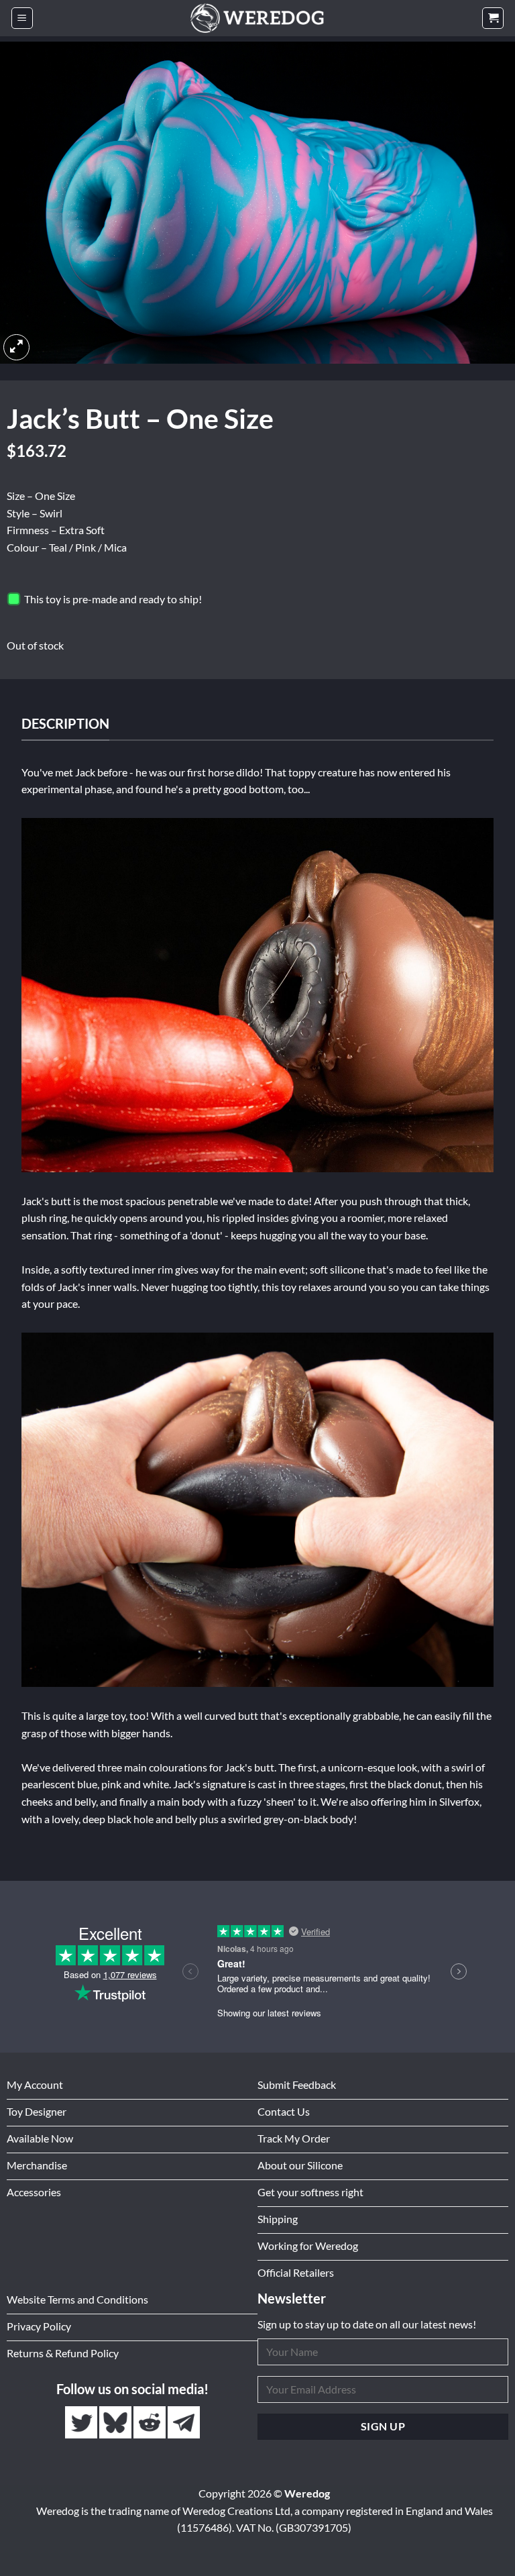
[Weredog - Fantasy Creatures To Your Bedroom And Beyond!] (257, 18)
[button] (22, 18)
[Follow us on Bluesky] (116, 2423)
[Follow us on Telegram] (184, 2423)
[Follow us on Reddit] (151, 2423)
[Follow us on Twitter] (82, 2423)
